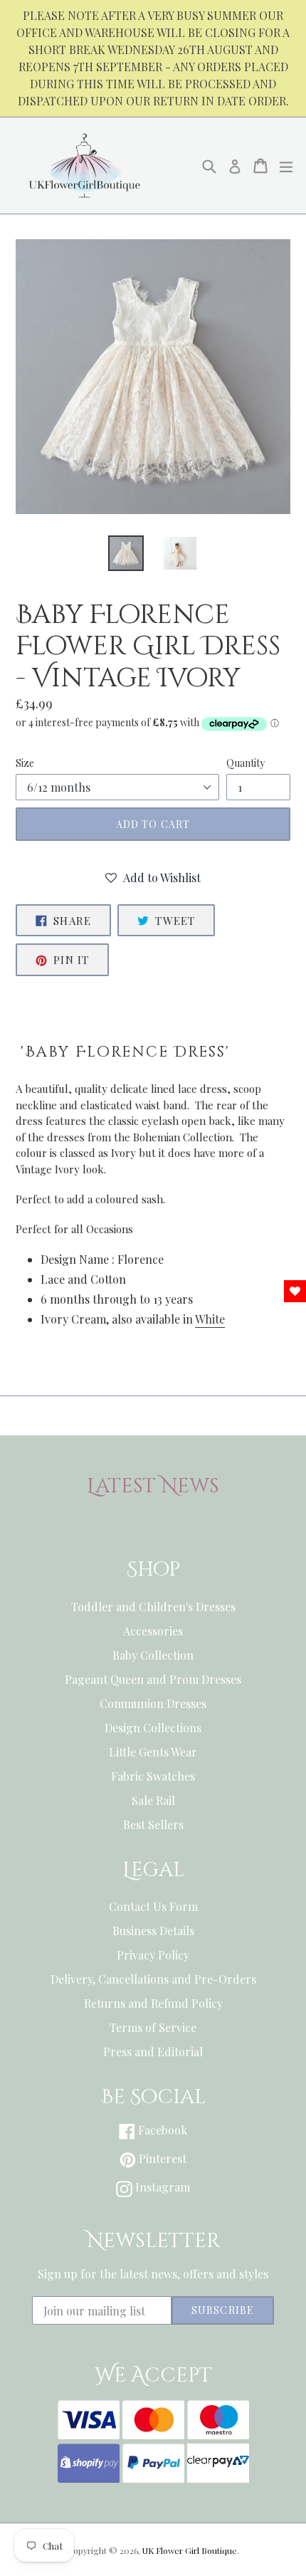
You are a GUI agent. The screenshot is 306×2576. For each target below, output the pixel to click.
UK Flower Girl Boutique (190, 2550)
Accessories (153, 1631)
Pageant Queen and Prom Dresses (153, 1679)
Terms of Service (153, 2027)
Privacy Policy (153, 1955)
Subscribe (223, 2310)
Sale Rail (153, 1800)
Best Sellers (153, 1824)
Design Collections (153, 1728)
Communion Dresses (153, 1703)
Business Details (153, 1931)
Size (25, 763)
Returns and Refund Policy (153, 2003)
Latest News (153, 1487)
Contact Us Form (153, 1906)
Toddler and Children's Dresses (153, 1607)
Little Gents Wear (153, 1752)
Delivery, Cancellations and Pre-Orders (153, 1979)
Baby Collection (153, 1655)
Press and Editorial (153, 2052)
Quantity (246, 763)
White (210, 1319)
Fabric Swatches (153, 1776)
